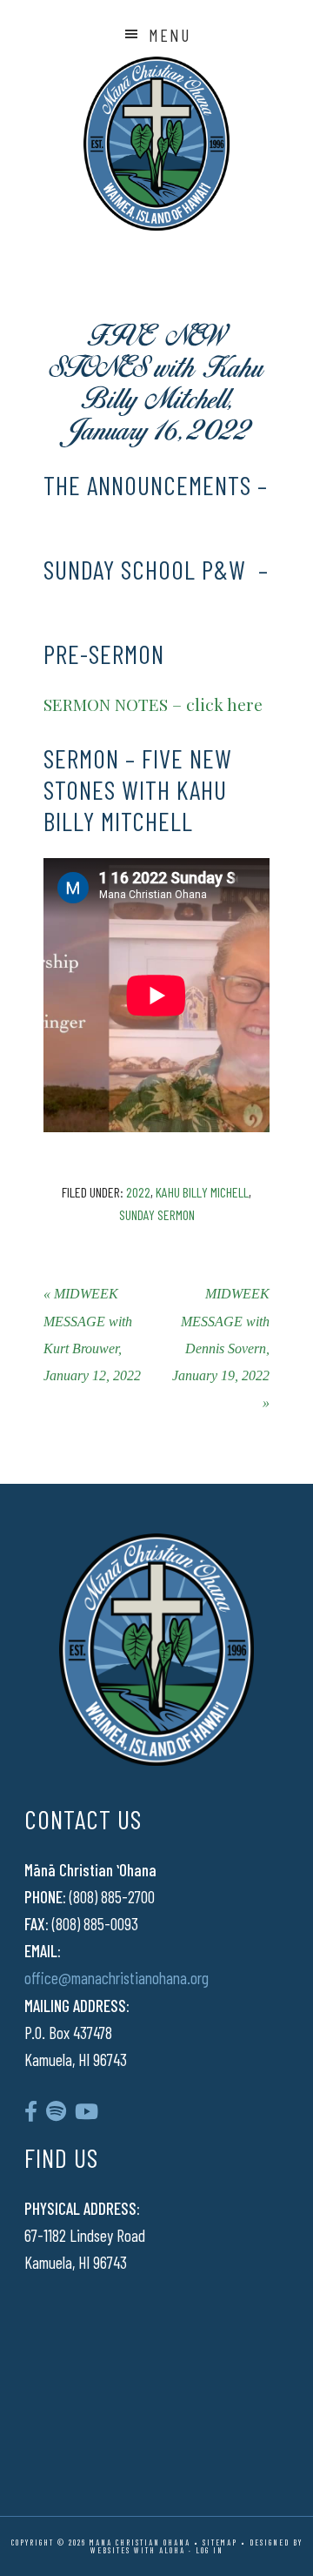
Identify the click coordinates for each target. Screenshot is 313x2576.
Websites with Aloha (138, 2550)
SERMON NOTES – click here (153, 704)
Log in (210, 2550)
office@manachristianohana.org (117, 1978)
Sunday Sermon (157, 1214)
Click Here (99, 516)
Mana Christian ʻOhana (156, 144)
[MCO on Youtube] (87, 2110)
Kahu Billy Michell (202, 1192)
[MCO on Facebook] (31, 2110)
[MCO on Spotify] (56, 2110)
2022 (138, 1192)
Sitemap (220, 2542)
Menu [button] (170, 35)
